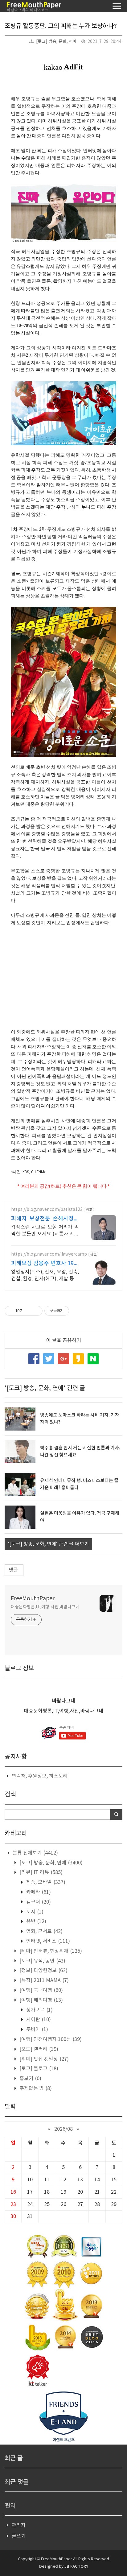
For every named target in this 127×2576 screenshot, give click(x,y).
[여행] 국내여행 (41, 1990)
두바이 (37, 2030)
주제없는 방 (35, 2088)
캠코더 (38, 1902)
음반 (36, 1922)
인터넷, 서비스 (47, 1941)
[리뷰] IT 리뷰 (40, 1872)
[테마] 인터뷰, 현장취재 (50, 1951)
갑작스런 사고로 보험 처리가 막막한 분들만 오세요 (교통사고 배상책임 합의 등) (45, 1231)
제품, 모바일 (45, 1882)
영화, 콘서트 (44, 1931)
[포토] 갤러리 (38, 2049)
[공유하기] (28, 1311)
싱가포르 (39, 2010)
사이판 (38, 2020)
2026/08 (63, 2129)
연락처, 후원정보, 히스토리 (40, 1776)
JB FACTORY (76, 2566)
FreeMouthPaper (33, 1599)
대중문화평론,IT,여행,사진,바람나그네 (45, 1607)
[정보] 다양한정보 (43, 1971)
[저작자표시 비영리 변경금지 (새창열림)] (77, 1311)
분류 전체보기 (35, 1853)
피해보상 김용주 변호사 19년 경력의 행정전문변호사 (45, 1264)
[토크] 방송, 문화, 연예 (56, 42)
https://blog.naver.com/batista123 (47, 1210)
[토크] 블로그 (38, 2069)
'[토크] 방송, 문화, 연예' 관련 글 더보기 (48, 1544)
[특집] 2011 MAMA (43, 1980)
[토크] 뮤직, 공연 (42, 1961)
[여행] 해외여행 (41, 2000)
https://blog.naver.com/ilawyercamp (49, 1254)
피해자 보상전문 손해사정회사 (45, 1219)
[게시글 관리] (36, 1311)
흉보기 (30, 2079)
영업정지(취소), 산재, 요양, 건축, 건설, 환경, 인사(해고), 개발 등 (45, 1275)
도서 (34, 1912)
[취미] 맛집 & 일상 (43, 2059)
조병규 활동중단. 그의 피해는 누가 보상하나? (61, 26)
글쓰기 (19, 2536)
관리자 (19, 2525)
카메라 (38, 1892)
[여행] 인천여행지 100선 (50, 2039)
